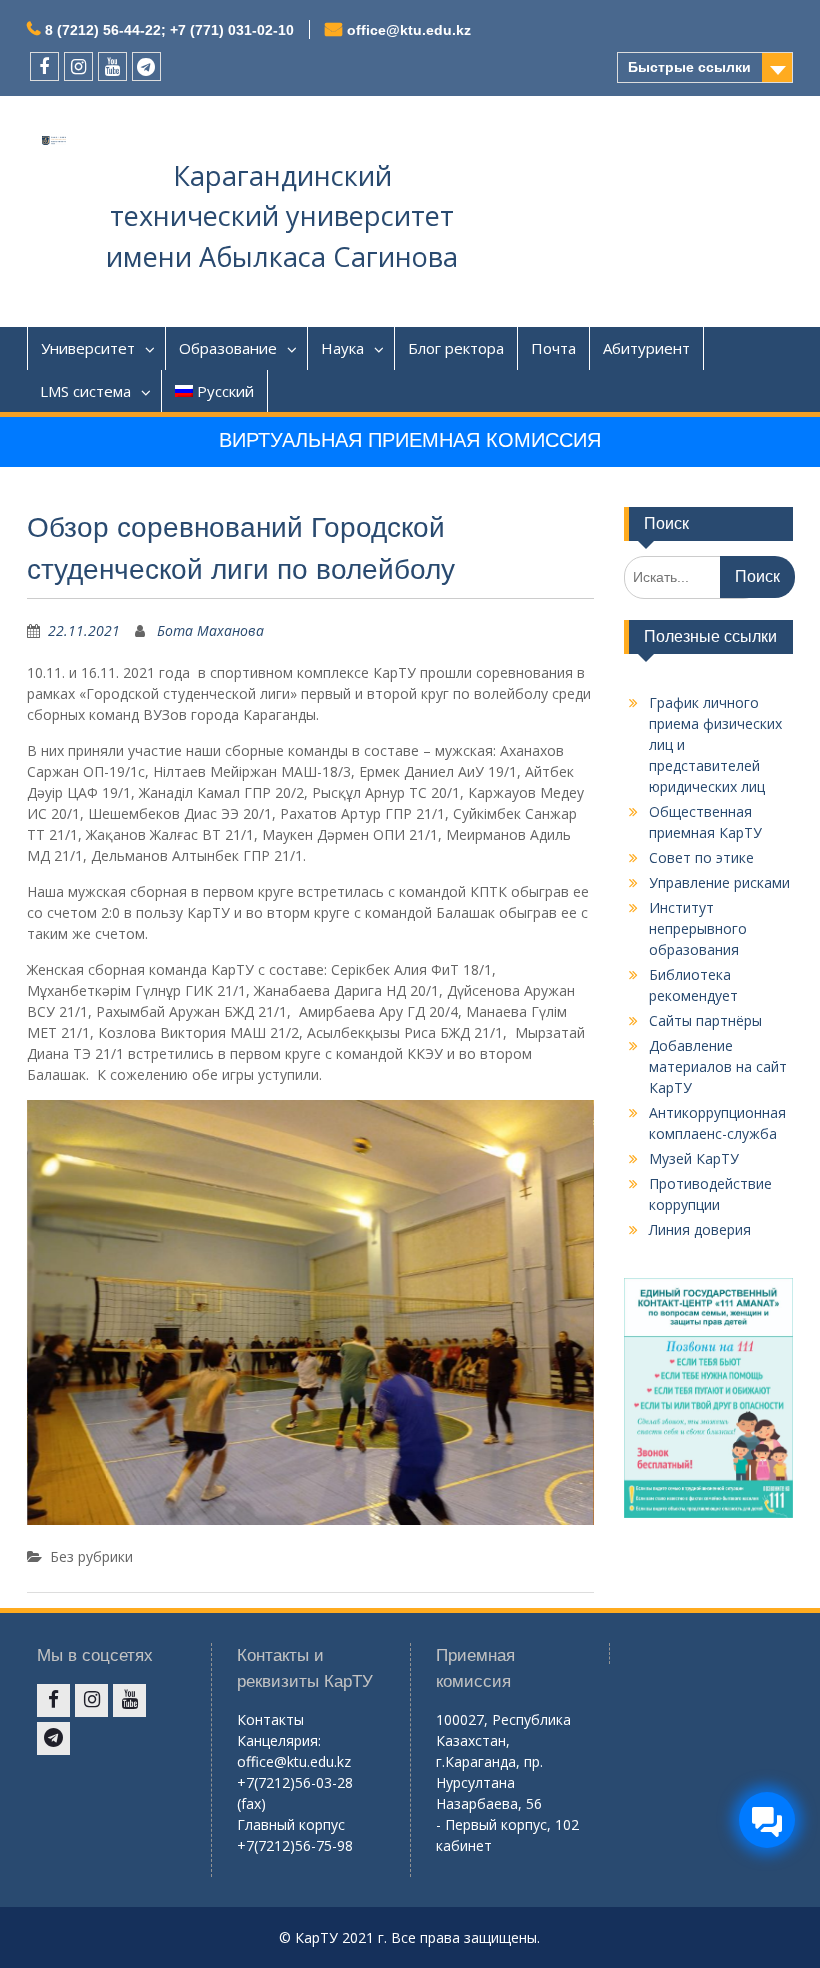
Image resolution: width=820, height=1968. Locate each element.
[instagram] (78, 66)
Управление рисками (719, 882)
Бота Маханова (210, 630)
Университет (88, 348)
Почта (553, 348)
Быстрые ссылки (689, 67)
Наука (342, 348)
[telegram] (146, 66)
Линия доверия (700, 1229)
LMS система (85, 391)
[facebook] (44, 66)
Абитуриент (646, 348)
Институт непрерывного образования (698, 928)
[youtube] (112, 66)
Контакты (270, 1719)
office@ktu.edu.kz (409, 30)
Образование (228, 348)
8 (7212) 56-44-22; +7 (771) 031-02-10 (169, 30)
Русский (225, 391)
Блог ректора (456, 348)
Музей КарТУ (694, 1158)
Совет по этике (701, 857)
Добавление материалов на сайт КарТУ (718, 1066)
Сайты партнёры (705, 1020)
